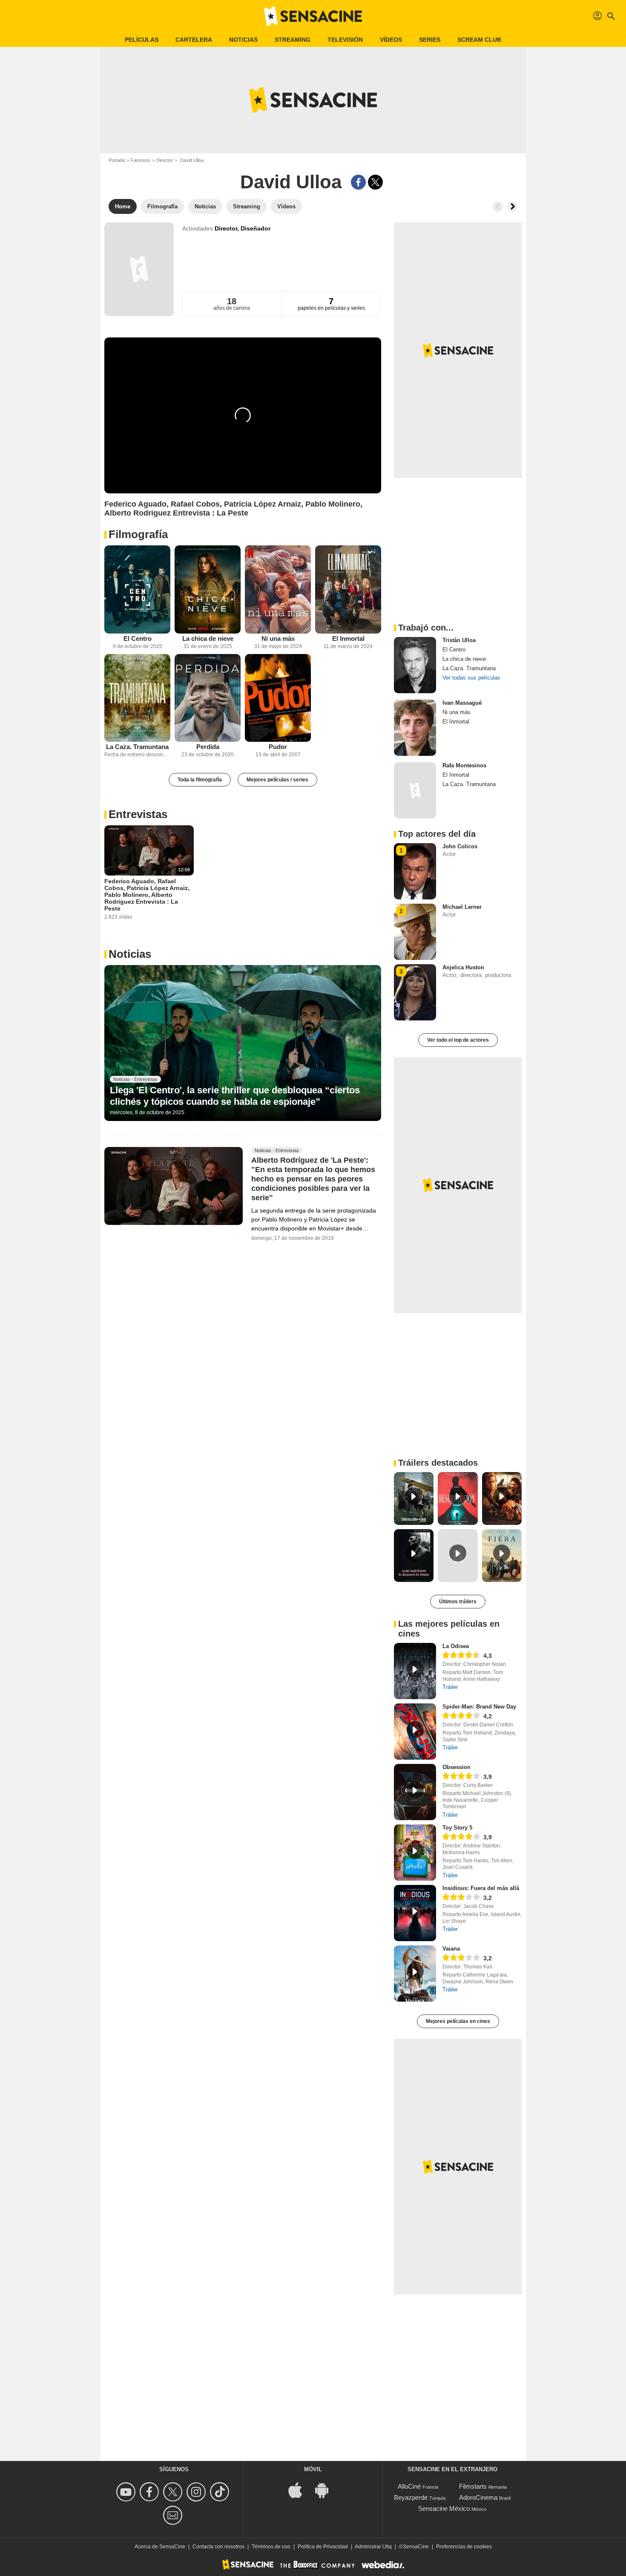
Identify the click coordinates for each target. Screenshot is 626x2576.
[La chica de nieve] (208, 589)
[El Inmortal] (348, 589)
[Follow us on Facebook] (151, 2492)
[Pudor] (278, 698)
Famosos (141, 160)
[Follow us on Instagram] (197, 2492)
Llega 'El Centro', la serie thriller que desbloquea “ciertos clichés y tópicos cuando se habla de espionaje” (235, 1096)
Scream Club (479, 40)
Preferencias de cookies (464, 2547)
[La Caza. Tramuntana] (137, 698)
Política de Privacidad (323, 2547)
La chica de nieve (208, 638)
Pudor (278, 747)
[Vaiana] (415, 1974)
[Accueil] (313, 16)
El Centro (138, 638)
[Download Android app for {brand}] (326, 2490)
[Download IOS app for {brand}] (300, 2490)
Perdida (208, 747)
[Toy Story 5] (415, 1853)
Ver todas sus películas (471, 678)
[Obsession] (415, 1792)
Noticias (243, 40)
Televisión (345, 40)
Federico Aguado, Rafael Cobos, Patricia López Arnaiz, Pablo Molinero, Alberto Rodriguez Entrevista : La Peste (147, 895)
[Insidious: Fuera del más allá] (415, 1913)
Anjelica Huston (463, 967)
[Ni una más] (278, 589)
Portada (117, 160)
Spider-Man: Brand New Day (479, 1707)
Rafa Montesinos (464, 765)
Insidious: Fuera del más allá (481, 1888)
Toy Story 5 (457, 1828)
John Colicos (460, 846)
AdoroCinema (478, 2497)
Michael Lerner (462, 907)
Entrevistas (138, 814)
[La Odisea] (415, 1671)
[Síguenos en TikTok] (221, 2492)
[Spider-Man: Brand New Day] (415, 1732)
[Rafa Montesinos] (415, 790)
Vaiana (451, 1949)
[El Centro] (137, 589)
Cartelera (194, 40)
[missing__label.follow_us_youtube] (127, 2492)
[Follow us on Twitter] (174, 2492)
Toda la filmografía (200, 780)
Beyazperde (411, 2497)
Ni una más (278, 638)
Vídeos (391, 40)
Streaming (293, 40)
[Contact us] (174, 2515)
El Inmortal (348, 638)
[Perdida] (208, 698)
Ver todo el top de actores (458, 1040)
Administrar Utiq (373, 2547)
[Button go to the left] (498, 207)
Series (430, 40)
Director (165, 160)
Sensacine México (444, 2508)
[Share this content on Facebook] (358, 182)
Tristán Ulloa (459, 640)
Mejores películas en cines (458, 2021)
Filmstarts (473, 2486)
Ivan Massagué (462, 703)
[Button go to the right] (512, 207)
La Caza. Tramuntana (137, 747)
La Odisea (456, 1646)
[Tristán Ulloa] (415, 665)
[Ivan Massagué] (415, 728)
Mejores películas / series (277, 780)
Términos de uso (271, 2547)
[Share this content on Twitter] (375, 182)
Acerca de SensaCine (160, 2547)
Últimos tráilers (458, 1602)
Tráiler (450, 1687)
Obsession (457, 1767)
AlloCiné (409, 2486)
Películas (142, 40)
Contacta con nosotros (218, 2547)
